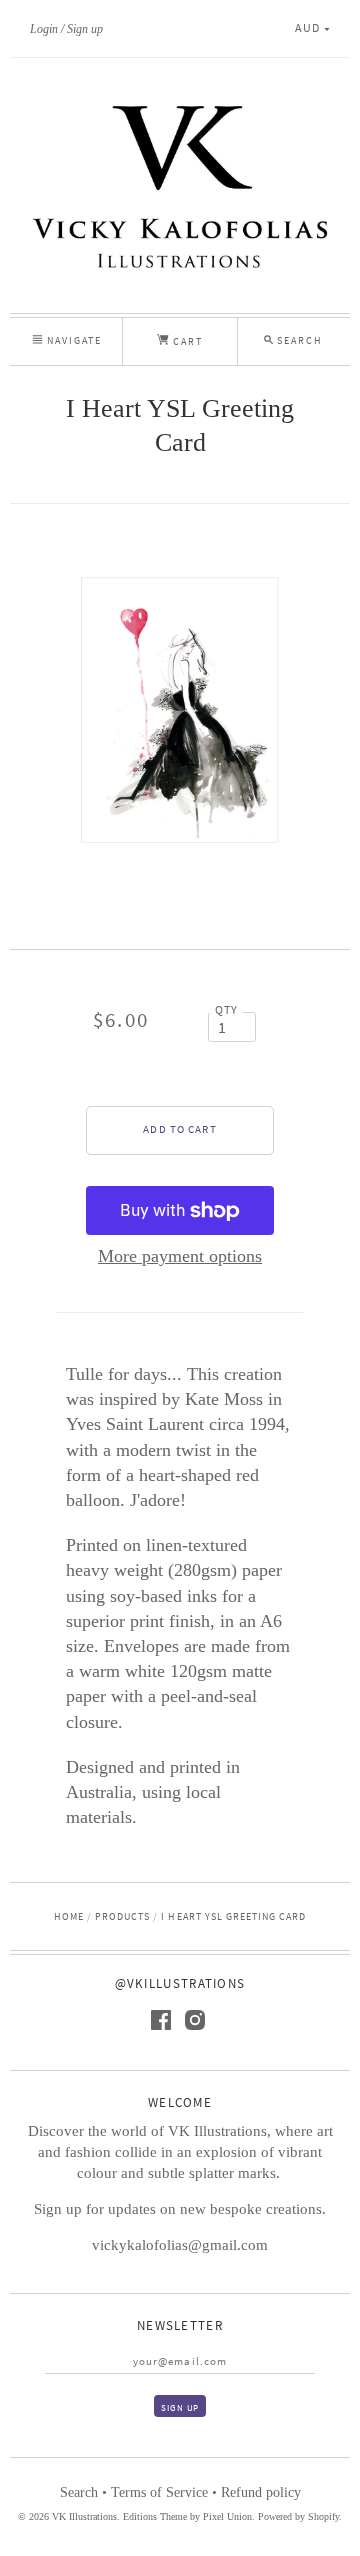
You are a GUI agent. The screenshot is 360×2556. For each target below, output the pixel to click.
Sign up (85, 29)
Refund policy (261, 2492)
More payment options (180, 1256)
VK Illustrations (84, 2516)
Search (79, 2492)
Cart (186, 341)
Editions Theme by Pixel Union (187, 2516)
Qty (227, 1010)
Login (44, 29)
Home (69, 1916)
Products (122, 1916)
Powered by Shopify (298, 2516)
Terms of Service (159, 2492)
